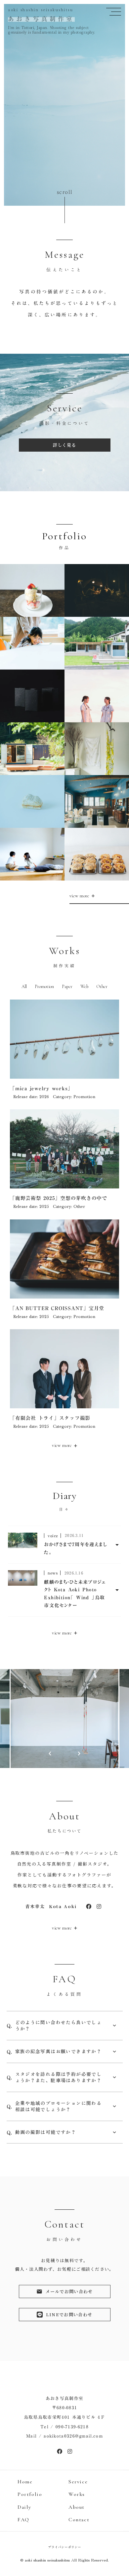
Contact (79, 2520)
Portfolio (30, 2494)
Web (84, 987)
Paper (67, 987)
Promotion (44, 987)
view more (62, 1445)
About (77, 2507)
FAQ (23, 2520)
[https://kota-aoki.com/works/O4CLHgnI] (89, 1906)
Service (78, 2482)
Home (25, 2482)
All (24, 987)
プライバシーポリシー (64, 2547)
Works (77, 2494)
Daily (24, 2507)
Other (102, 987)
